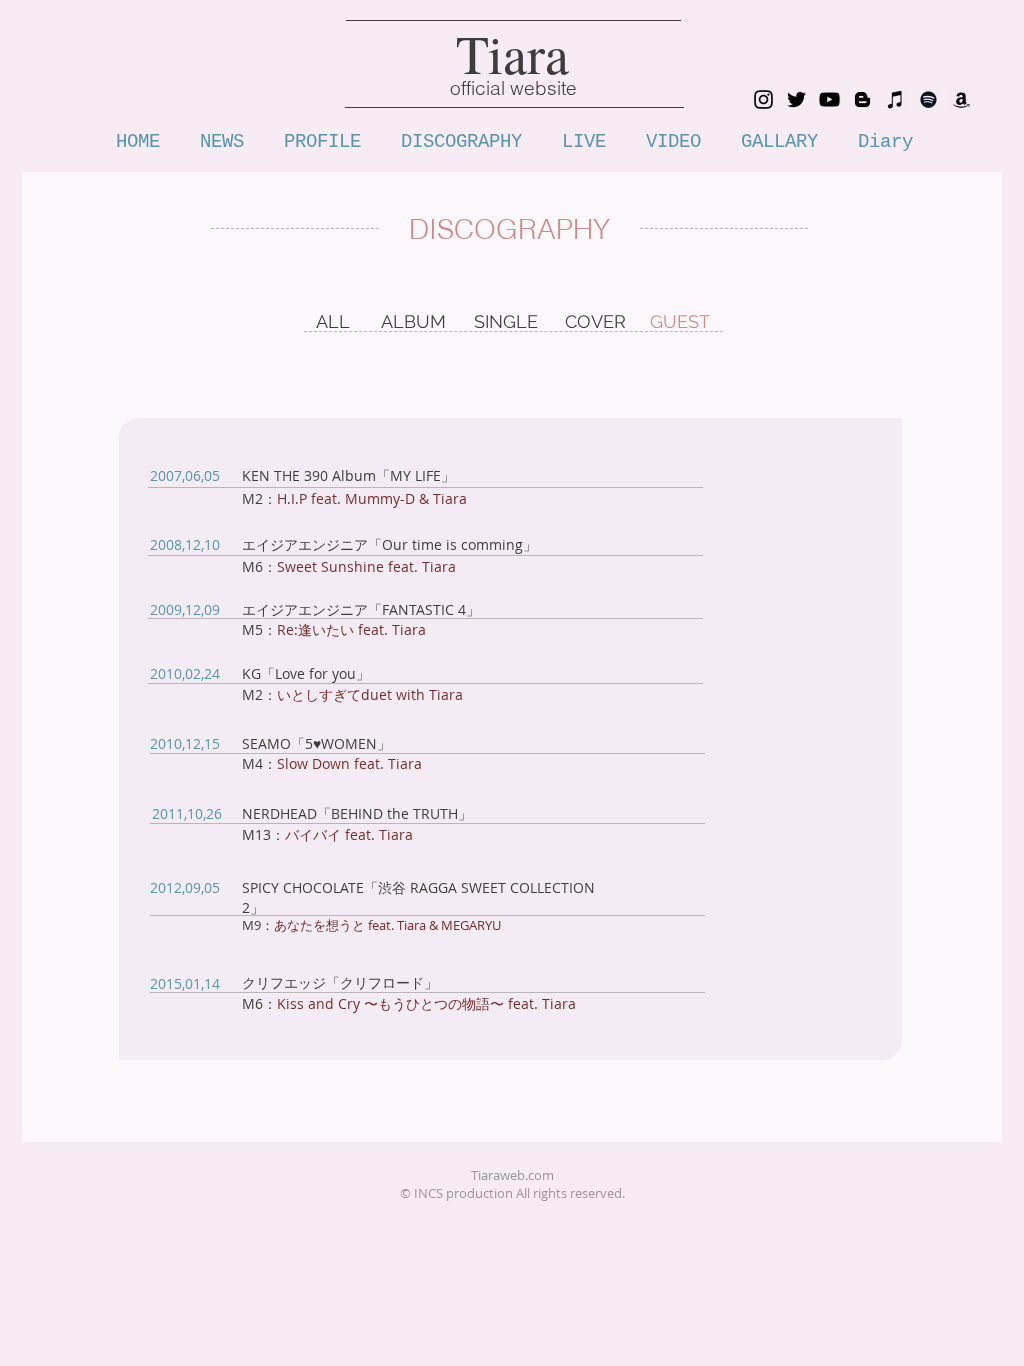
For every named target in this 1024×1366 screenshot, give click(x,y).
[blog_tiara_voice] (862, 99)
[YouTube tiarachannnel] (829, 99)
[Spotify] (928, 99)
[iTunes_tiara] (895, 99)
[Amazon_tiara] (961, 99)
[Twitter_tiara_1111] (796, 99)
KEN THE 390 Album (309, 475)
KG (251, 673)
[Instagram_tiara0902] (763, 99)
